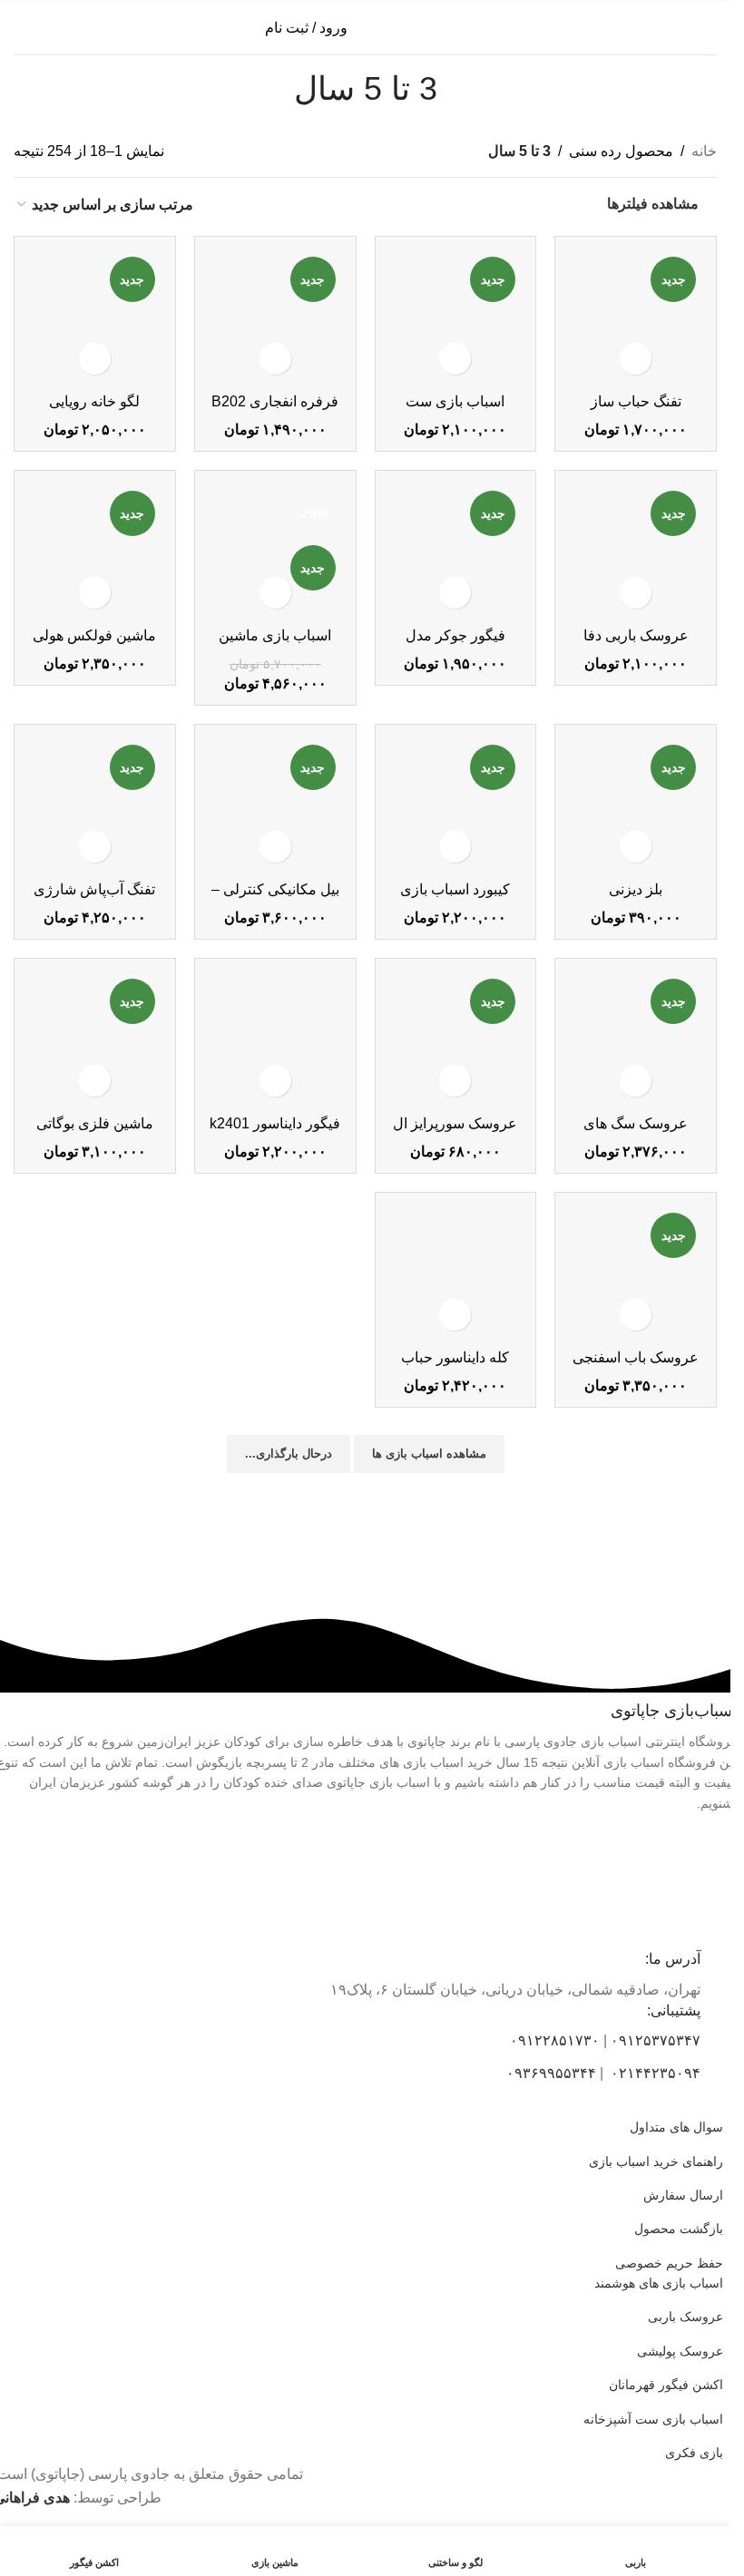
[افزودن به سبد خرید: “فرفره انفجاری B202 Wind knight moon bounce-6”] (275, 359)
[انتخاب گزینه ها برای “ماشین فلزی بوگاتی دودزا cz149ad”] (95, 1081)
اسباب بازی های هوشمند (659, 2283)
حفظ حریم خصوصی (669, 2263)
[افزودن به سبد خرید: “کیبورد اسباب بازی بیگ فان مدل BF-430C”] (455, 847)
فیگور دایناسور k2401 (275, 1123)
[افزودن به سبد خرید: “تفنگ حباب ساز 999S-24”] (636, 359)
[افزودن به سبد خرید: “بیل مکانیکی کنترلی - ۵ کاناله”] (275, 847)
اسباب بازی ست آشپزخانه (653, 2419)
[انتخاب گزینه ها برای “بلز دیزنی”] (636, 847)
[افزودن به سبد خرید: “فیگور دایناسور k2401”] (275, 1081)
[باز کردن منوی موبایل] (710, 28)
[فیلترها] (662, 795)
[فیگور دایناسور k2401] (275, 1039)
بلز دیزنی (636, 889)
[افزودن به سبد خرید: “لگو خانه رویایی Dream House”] (95, 359)
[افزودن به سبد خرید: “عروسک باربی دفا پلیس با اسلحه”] (636, 593)
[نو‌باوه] (273, 1537)
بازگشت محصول (679, 2229)
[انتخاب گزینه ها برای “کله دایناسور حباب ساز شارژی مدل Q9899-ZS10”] (455, 1315)
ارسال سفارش (683, 2195)
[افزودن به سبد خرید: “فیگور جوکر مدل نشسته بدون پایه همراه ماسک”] (455, 593)
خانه (704, 151)
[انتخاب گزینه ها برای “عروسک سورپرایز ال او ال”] (455, 1081)
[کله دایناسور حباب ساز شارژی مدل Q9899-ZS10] (456, 1273)
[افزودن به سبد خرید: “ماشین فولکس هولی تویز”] (95, 593)
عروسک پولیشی (680, 2351)
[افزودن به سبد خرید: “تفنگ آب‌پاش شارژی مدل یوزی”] (95, 847)
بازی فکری (694, 2453)
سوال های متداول (676, 2127)
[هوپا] (641, 1537)
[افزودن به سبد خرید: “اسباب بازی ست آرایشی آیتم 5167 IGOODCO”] (455, 359)
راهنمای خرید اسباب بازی (656, 2161)
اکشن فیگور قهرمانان (666, 2385)
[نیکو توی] (457, 1537)
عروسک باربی (685, 2317)
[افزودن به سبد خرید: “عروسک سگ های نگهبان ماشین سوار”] (636, 1081)
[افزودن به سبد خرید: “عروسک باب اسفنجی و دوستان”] (636, 1315)
